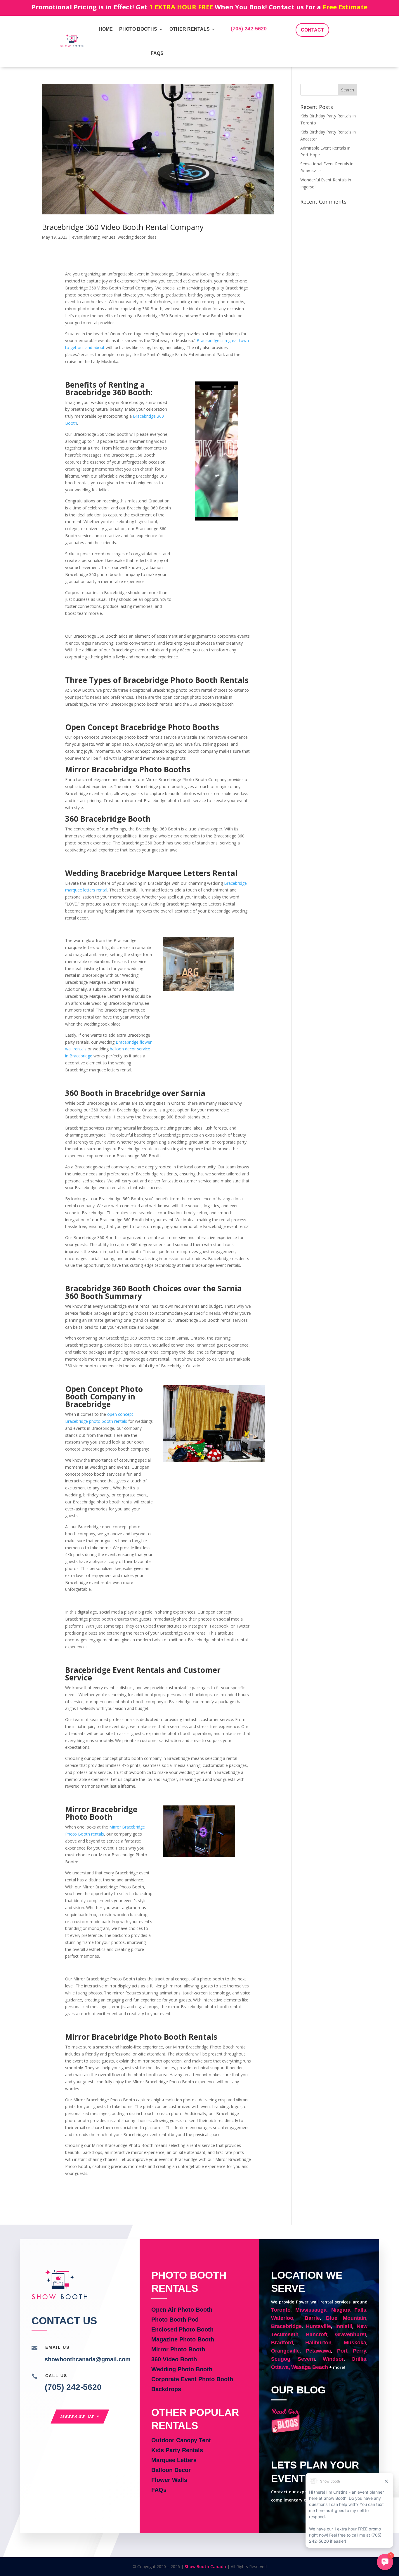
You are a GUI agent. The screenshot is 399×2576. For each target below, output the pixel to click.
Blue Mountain (346, 2318)
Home (106, 29)
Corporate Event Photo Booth (192, 2379)
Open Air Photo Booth (182, 2310)
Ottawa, (281, 2367)
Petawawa (318, 2351)
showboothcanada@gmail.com (88, 2359)
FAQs (157, 53)
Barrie (312, 2318)
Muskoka (355, 2343)
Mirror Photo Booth (178, 2349)
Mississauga (311, 2310)
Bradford (282, 2343)
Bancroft (317, 2334)
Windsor (333, 2359)
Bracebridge (286, 2326)
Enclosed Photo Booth (182, 2329)
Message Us (78, 2416)
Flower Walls (169, 2480)
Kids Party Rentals (177, 2450)
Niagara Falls (349, 2310)
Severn (306, 2359)
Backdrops (166, 2389)
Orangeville (285, 2351)
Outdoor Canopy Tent (181, 2440)
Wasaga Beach (310, 2367)
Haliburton (318, 2343)
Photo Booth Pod (175, 2320)
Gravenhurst (351, 2334)
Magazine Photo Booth (183, 2339)
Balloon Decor (171, 2470)
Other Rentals (190, 29)
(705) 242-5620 (249, 29)
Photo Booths (138, 29)
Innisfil (344, 2326)
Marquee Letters (174, 2460)
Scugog (281, 2359)
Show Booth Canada (205, 2567)
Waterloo (282, 2318)
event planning (86, 237)
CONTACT (312, 30)
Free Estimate (345, 7)
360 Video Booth (174, 2359)
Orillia (359, 2359)
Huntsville (318, 2326)
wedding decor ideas (137, 237)
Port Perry (352, 2351)
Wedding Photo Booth (182, 2369)
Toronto (281, 2310)
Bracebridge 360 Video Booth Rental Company (123, 227)
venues (109, 237)
